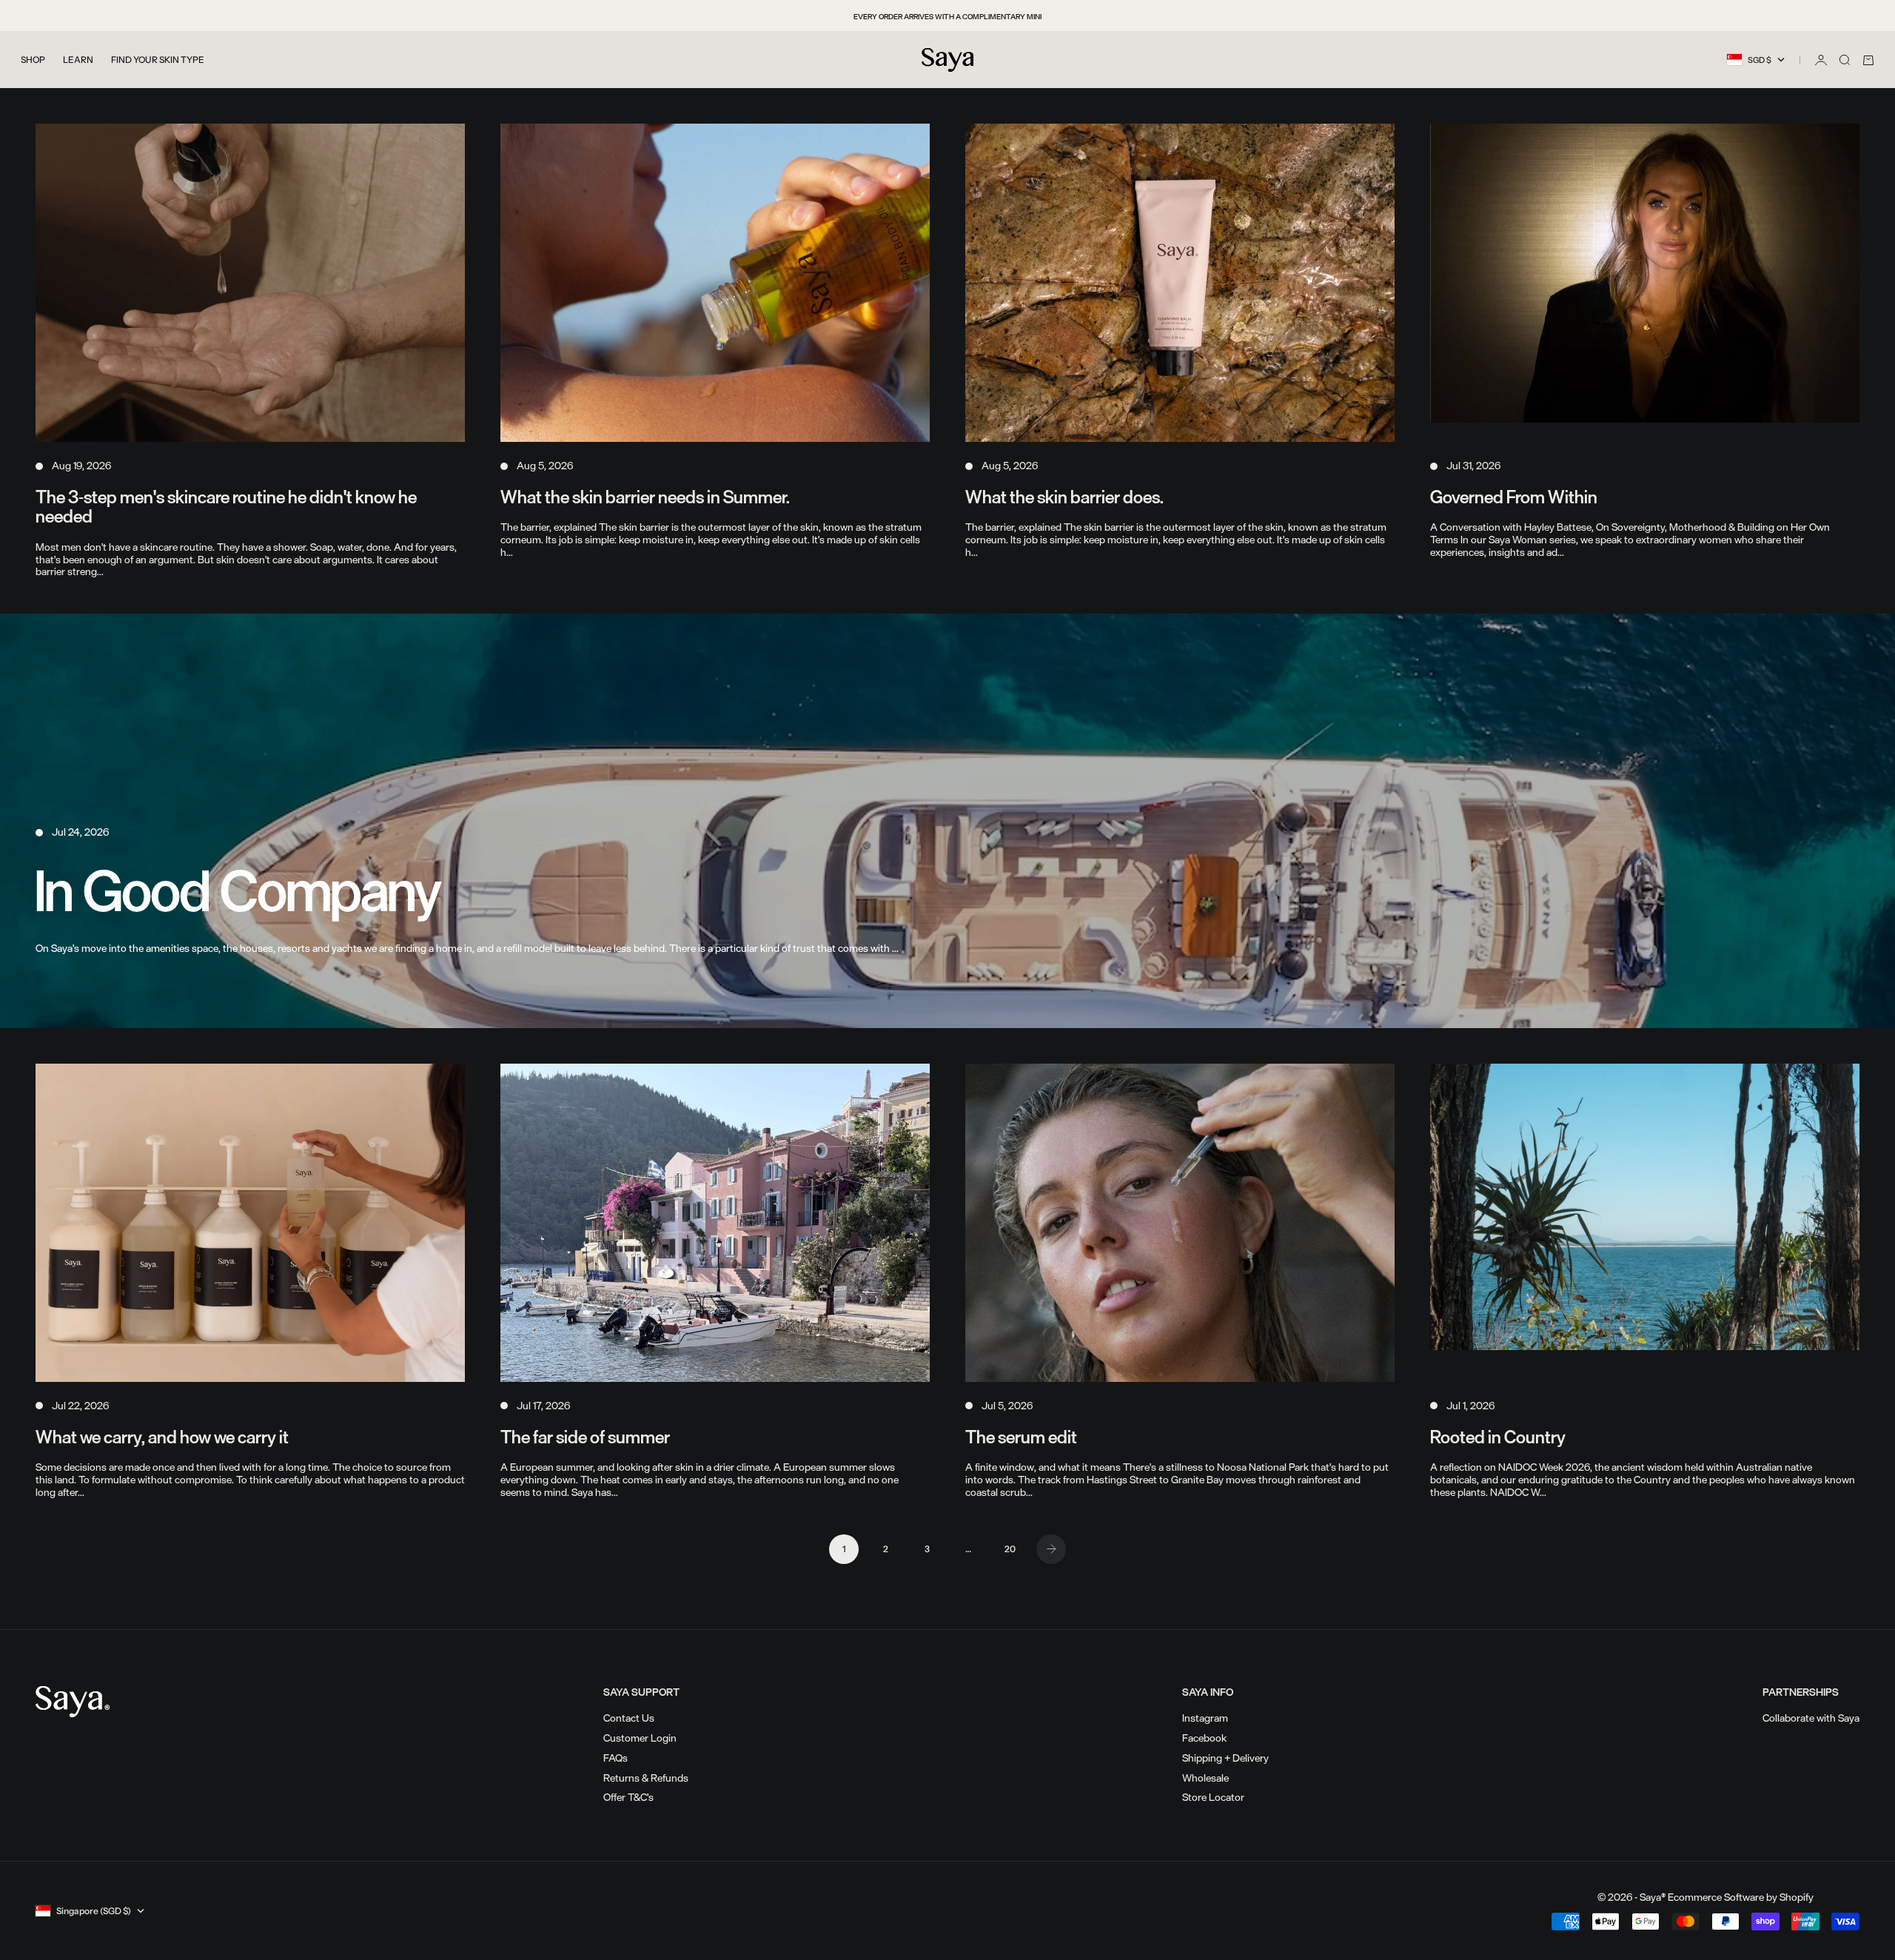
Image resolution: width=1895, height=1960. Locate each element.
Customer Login (640, 1738)
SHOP (33, 60)
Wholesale (1205, 1778)
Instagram (1205, 1718)
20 (1010, 1549)
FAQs (616, 1758)
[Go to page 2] (1051, 1549)
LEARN (78, 60)
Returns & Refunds (646, 1778)
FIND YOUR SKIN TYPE (158, 60)
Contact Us (629, 1718)
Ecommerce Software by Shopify (1741, 1897)
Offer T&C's (628, 1797)
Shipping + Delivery (1225, 1758)
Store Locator (1213, 1797)
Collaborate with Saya (1811, 1718)
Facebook (1204, 1738)
